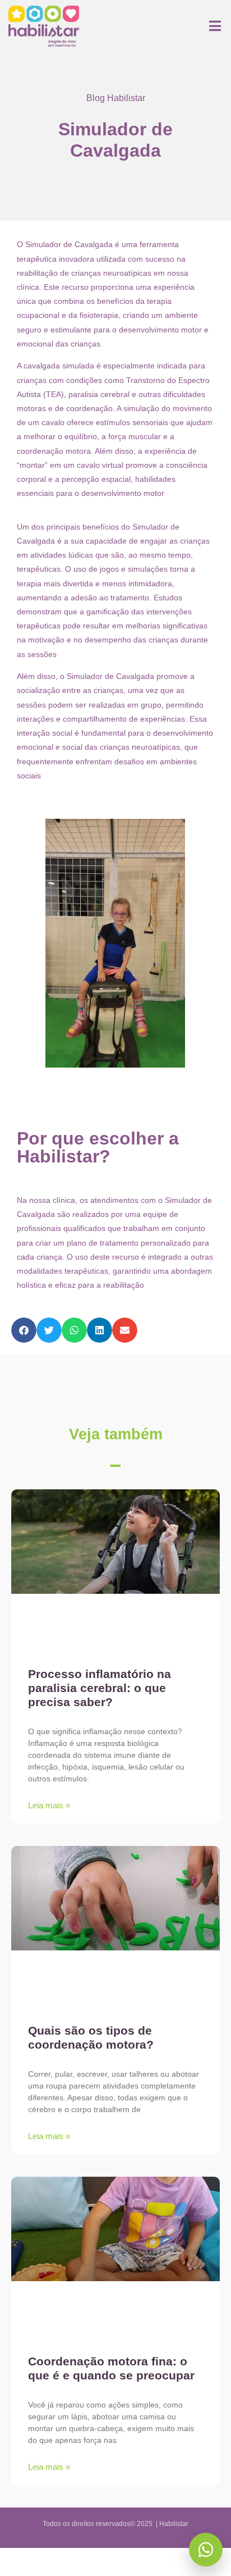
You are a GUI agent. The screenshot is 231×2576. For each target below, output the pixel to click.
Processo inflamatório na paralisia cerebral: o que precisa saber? (100, 1688)
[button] (24, 1330)
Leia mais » (49, 1805)
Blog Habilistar (116, 98)
